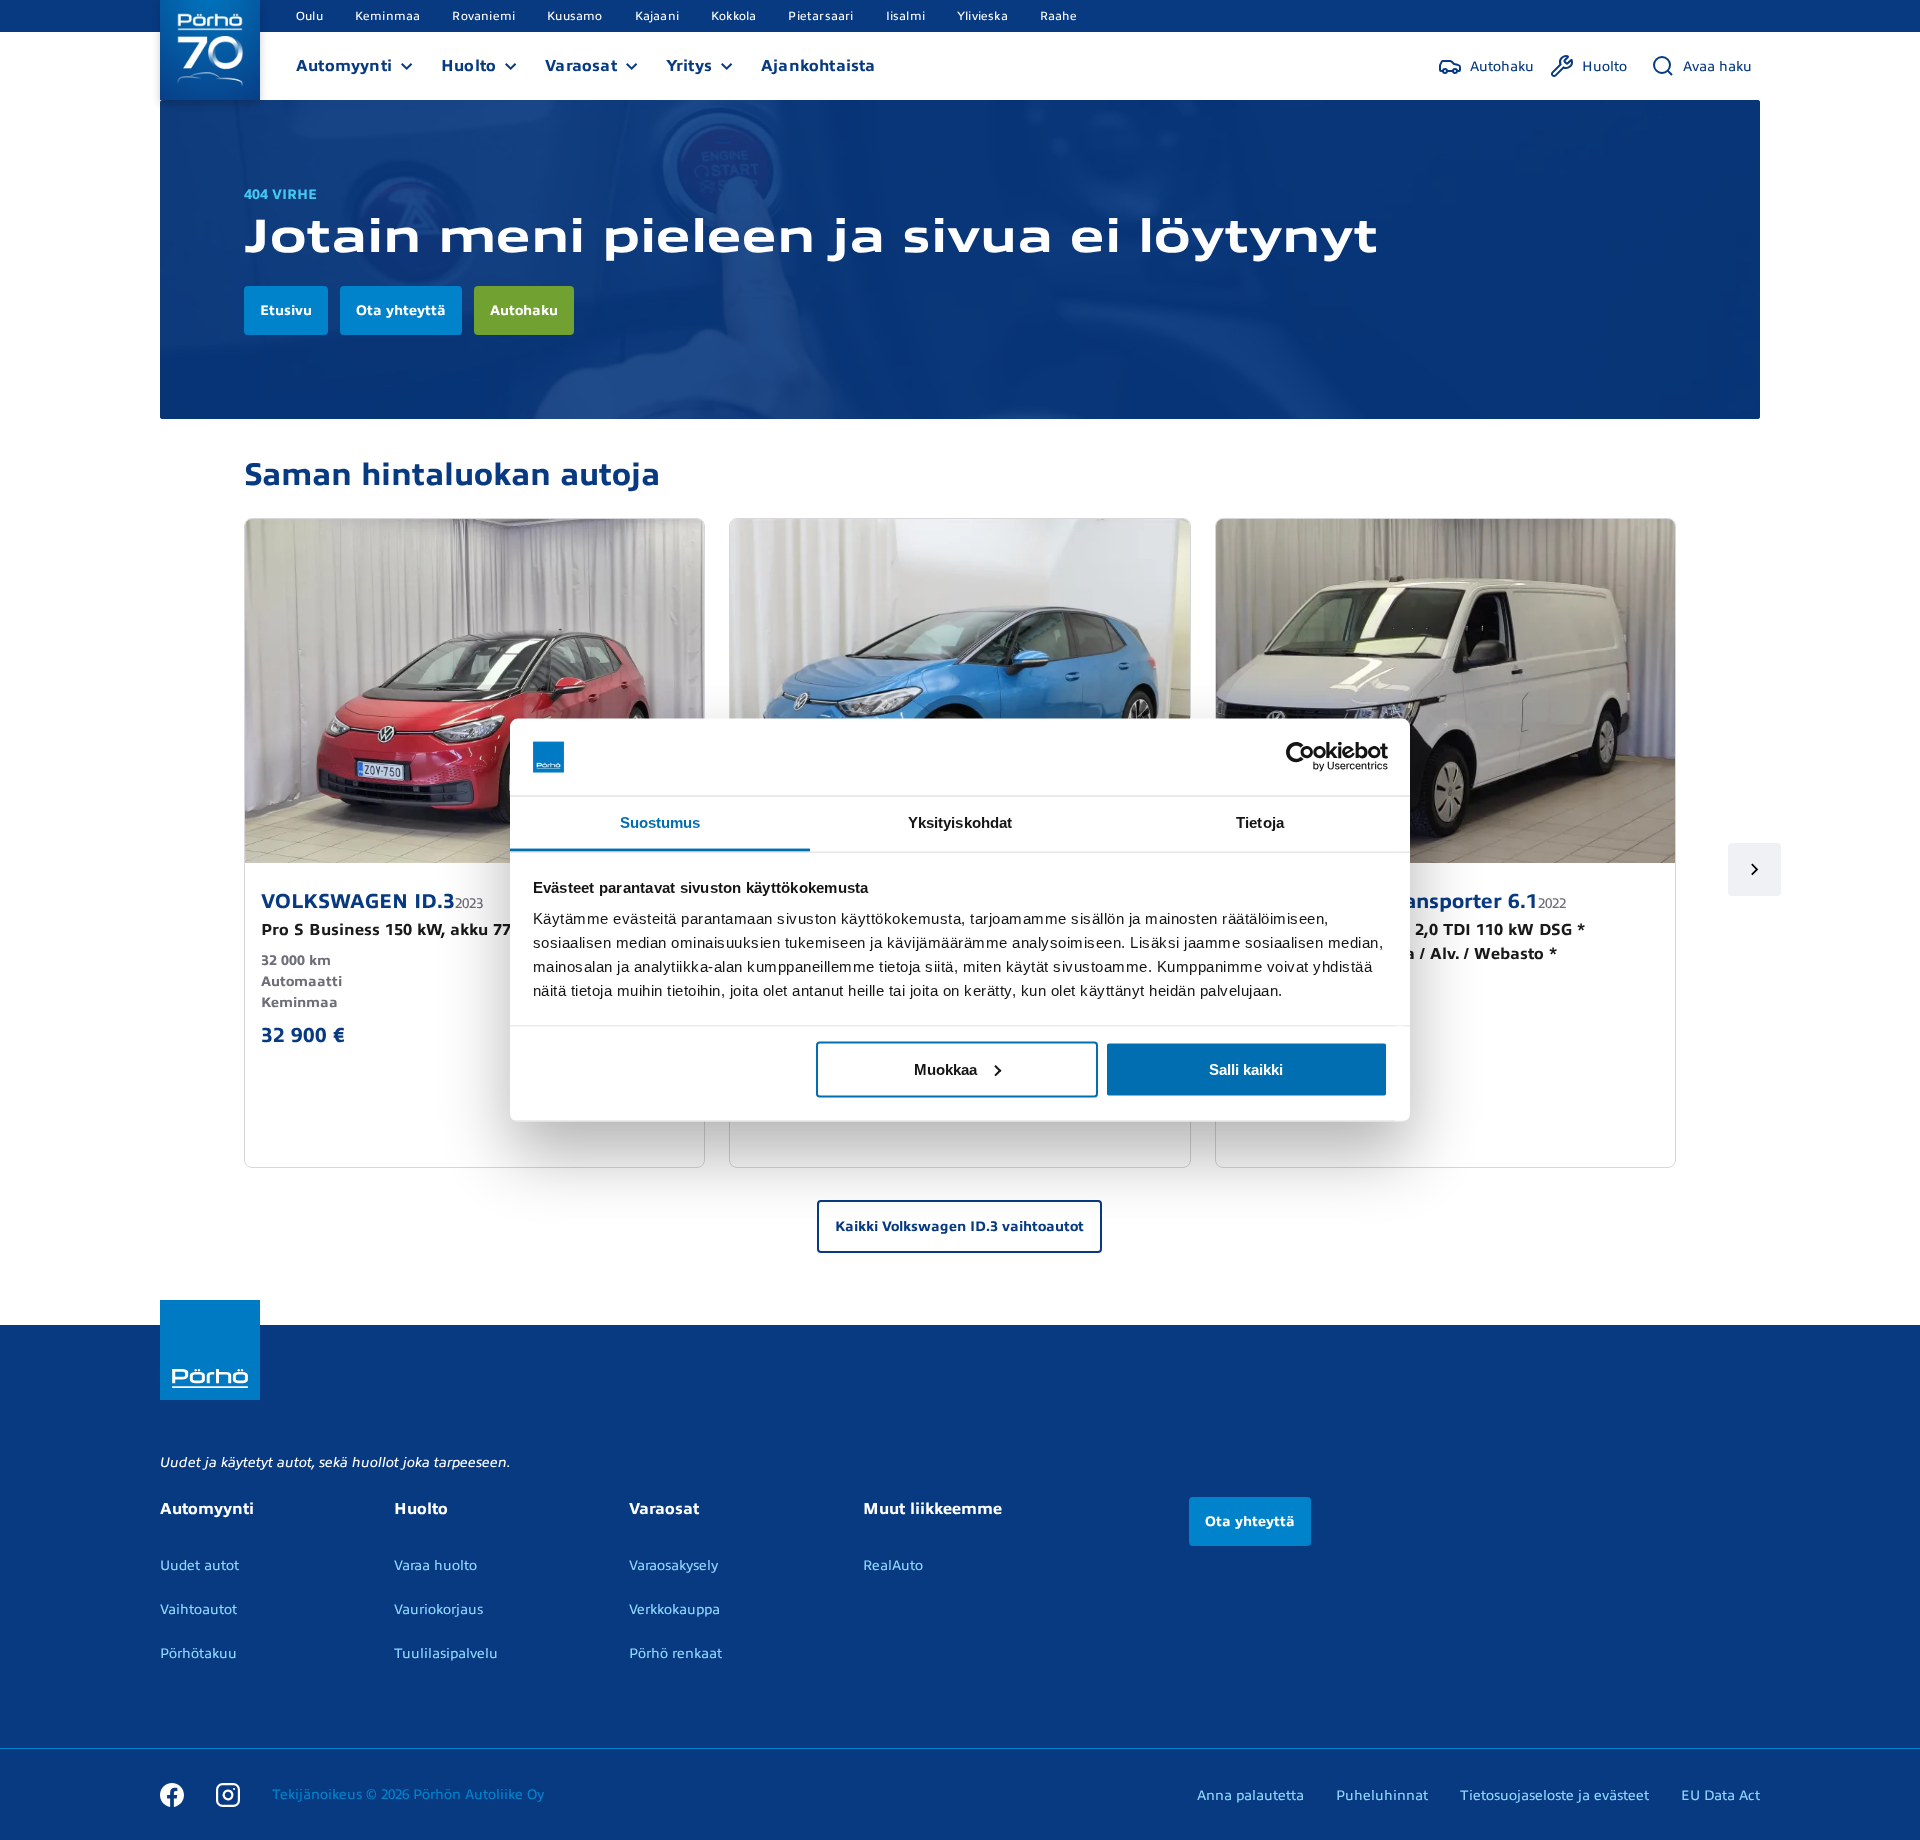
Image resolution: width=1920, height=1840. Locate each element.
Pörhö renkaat (675, 1653)
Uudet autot (199, 1565)
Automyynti (344, 66)
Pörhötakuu (198, 1653)
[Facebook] (172, 1794)
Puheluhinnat (1382, 1795)
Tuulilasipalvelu (446, 1653)
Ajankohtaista (818, 66)
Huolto (468, 66)
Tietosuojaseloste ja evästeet (1554, 1795)
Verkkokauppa (674, 1609)
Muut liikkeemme (932, 1509)
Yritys (689, 66)
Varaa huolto (435, 1565)
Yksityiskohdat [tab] (960, 821)
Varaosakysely (673, 1565)
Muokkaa (945, 1068)
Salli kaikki (1246, 1068)
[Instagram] (228, 1794)
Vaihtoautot (198, 1609)
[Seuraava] (1754, 869)
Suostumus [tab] (660, 821)
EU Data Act (1720, 1795)
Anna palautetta (1250, 1795)
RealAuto (893, 1565)
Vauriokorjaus (438, 1609)
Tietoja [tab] (1260, 821)
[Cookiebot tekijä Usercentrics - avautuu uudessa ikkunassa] (1300, 757)
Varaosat (581, 66)
